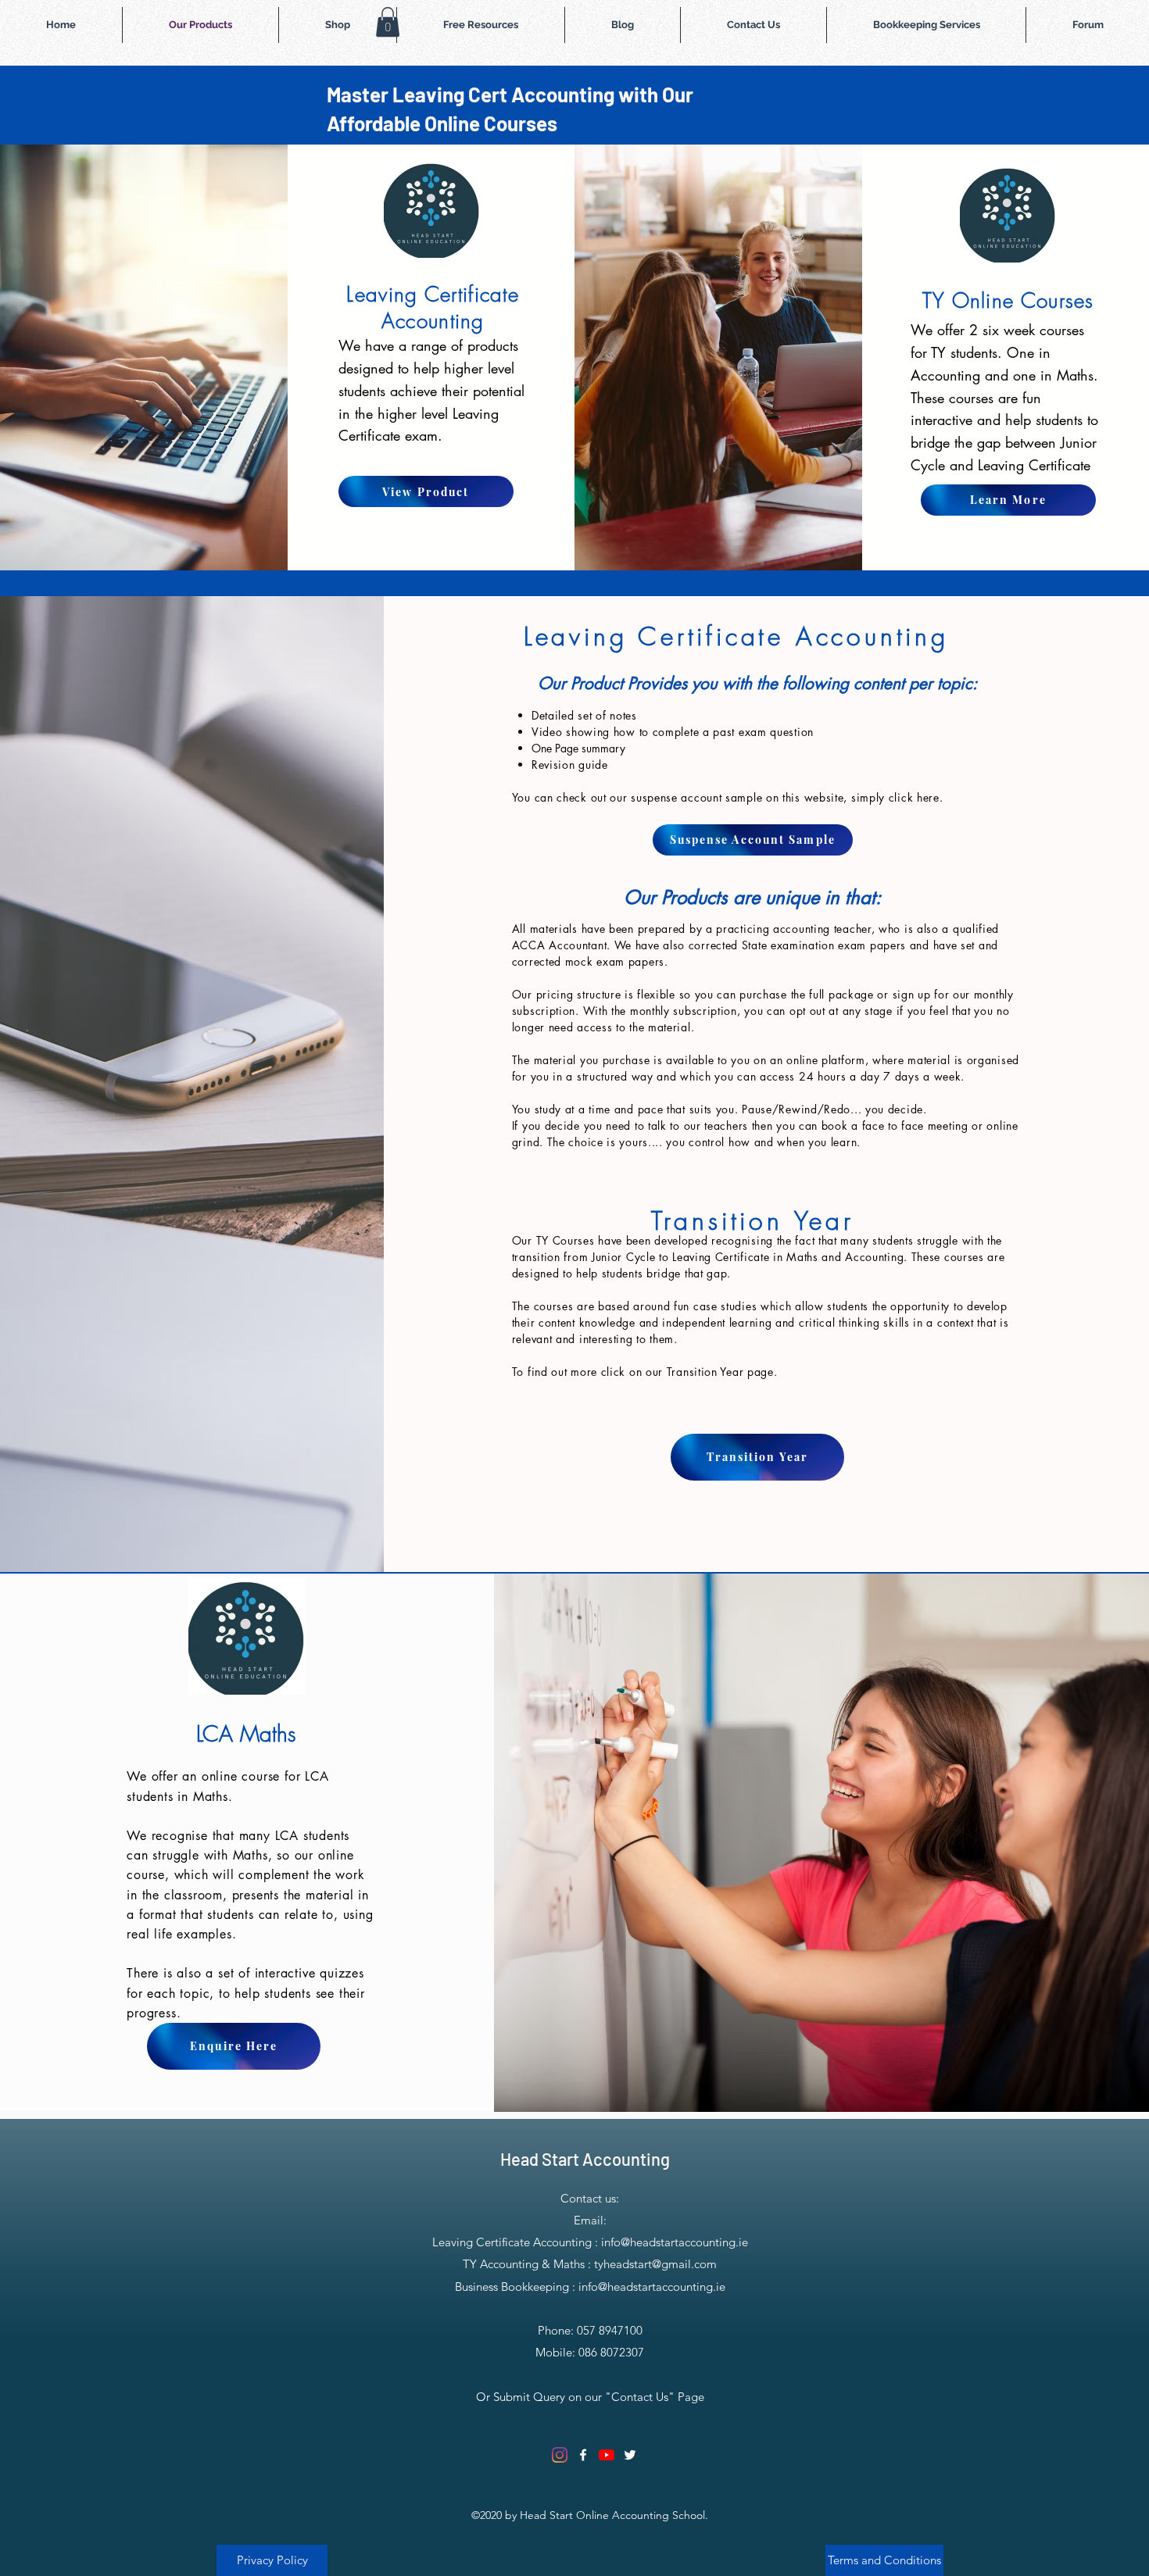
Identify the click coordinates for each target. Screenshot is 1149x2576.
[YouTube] (607, 2455)
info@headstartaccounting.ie (675, 2242)
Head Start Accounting (585, 2159)
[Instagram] (560, 2455)
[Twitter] (630, 2455)
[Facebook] (583, 2455)
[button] (388, 22)
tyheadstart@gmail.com (655, 2264)
